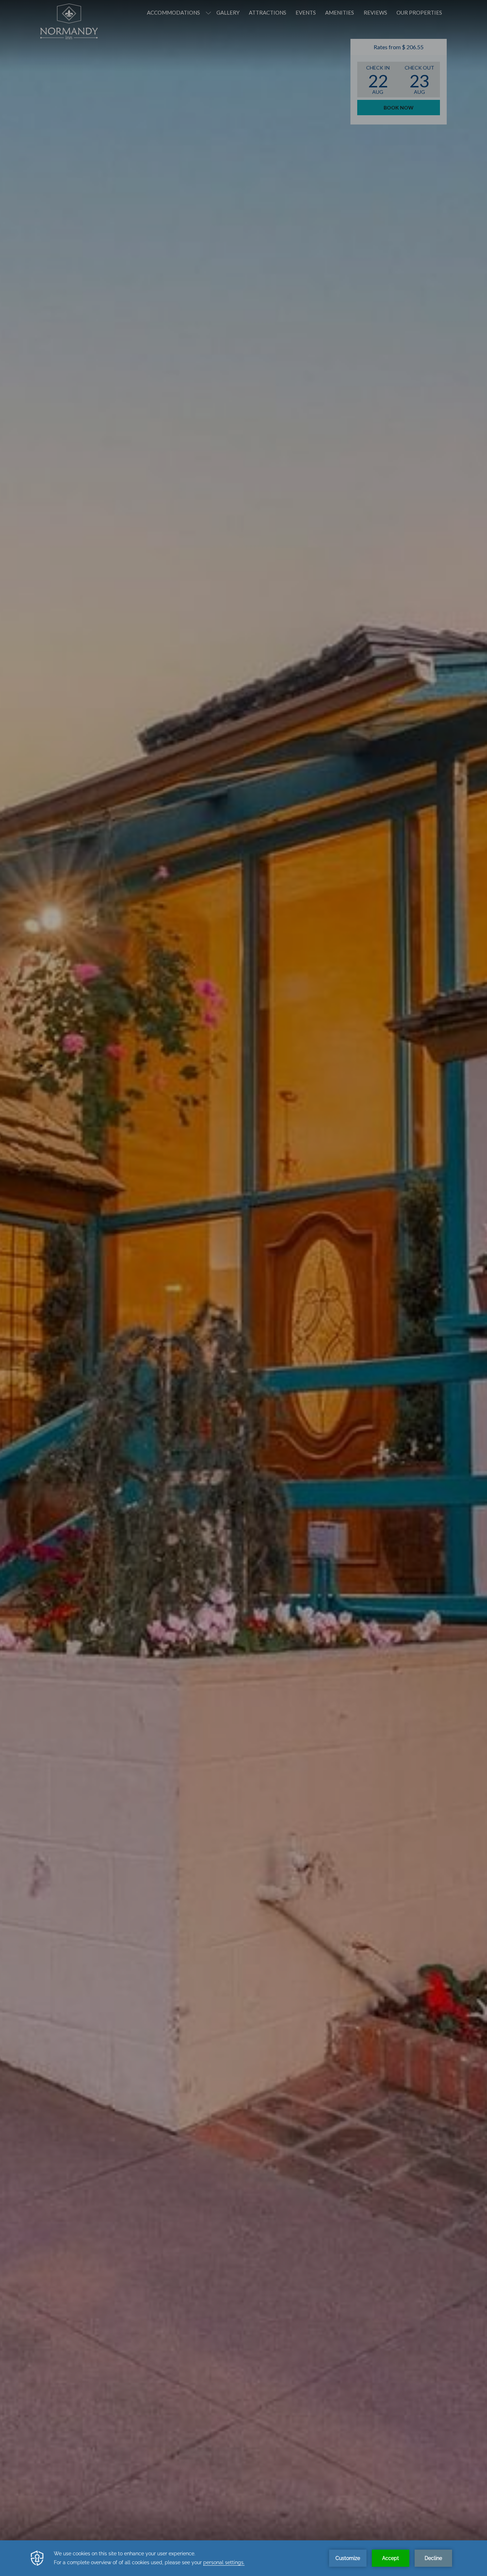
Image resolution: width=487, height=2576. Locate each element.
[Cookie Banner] (243, 2558)
